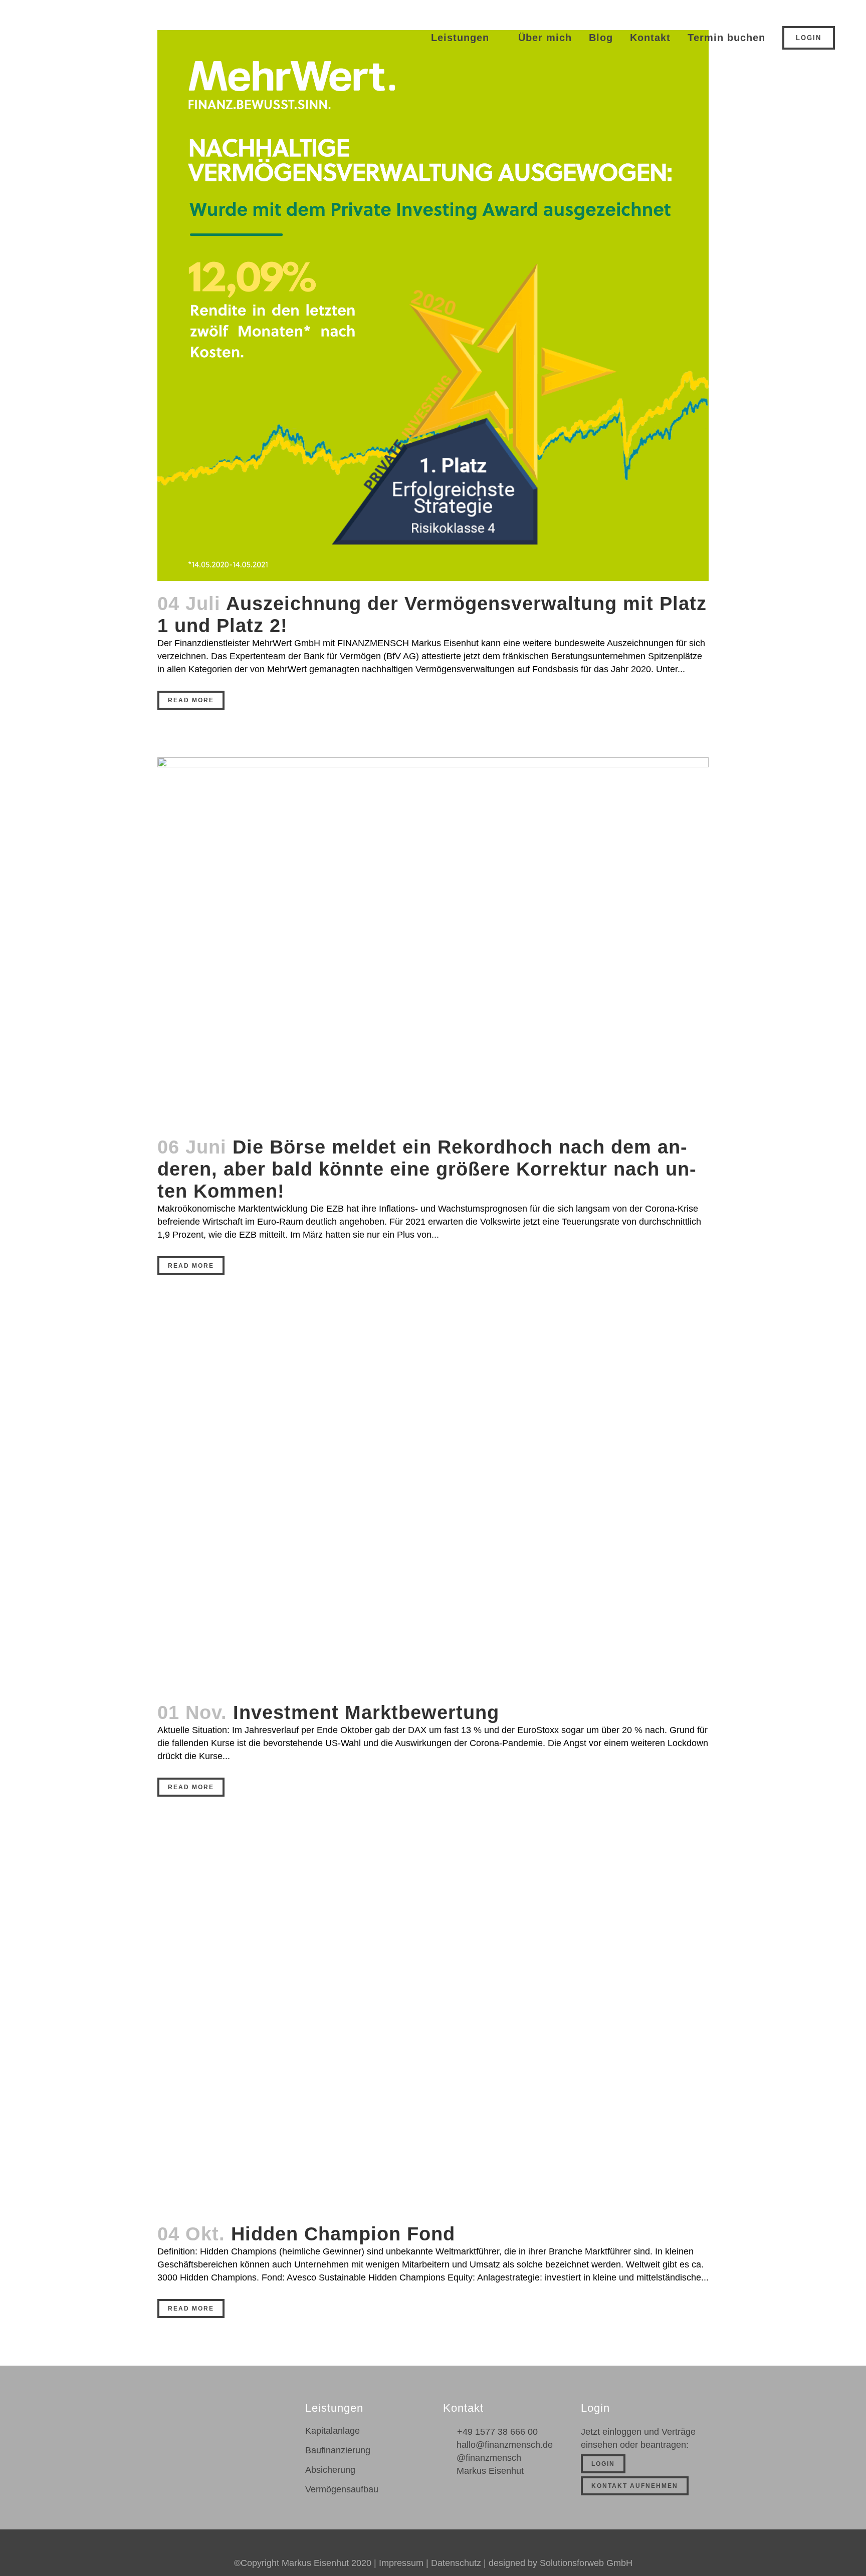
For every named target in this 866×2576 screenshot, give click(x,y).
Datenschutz (456, 2563)
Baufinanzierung (338, 2450)
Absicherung (330, 2470)
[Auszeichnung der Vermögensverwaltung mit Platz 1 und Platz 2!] (433, 306)
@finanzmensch (489, 2458)
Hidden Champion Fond (343, 2234)
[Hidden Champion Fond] (433, 2028)
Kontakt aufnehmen (635, 2486)
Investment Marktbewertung (366, 1712)
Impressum (401, 2563)
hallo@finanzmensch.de (505, 2445)
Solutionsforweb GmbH (586, 2563)
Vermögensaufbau (342, 2489)
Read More (191, 700)
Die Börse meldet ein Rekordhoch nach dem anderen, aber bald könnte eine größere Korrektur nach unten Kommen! (427, 1169)
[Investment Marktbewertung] (433, 1506)
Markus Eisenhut (490, 2471)
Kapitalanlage (333, 2431)
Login (809, 38)
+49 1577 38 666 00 (497, 2432)
